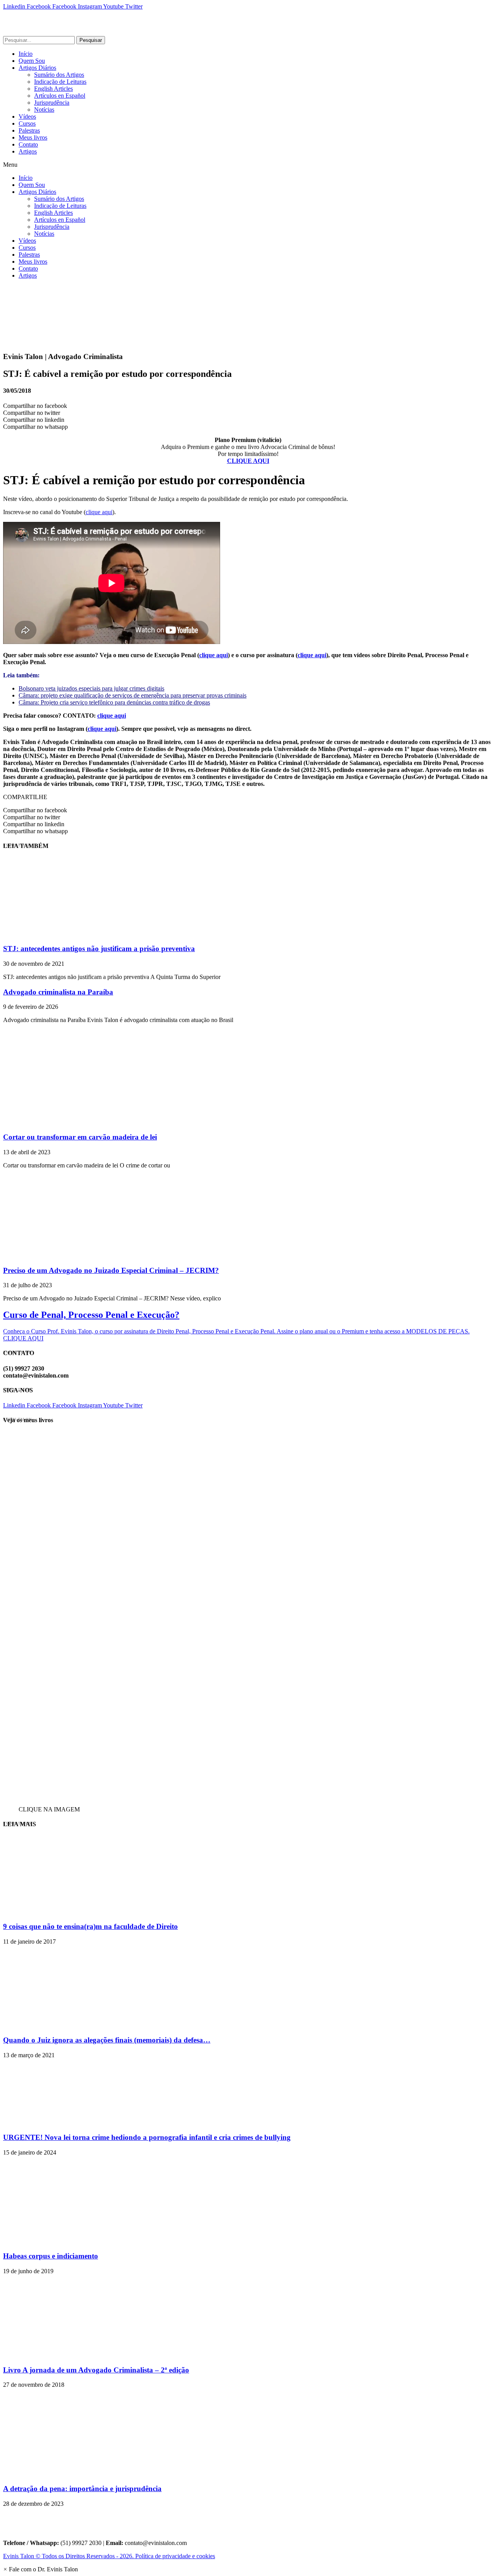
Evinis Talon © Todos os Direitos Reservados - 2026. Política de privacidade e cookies (109, 2556)
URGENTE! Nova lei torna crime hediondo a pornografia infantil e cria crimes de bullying (147, 2137)
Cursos (27, 123)
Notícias (44, 110)
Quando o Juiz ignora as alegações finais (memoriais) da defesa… (107, 2040)
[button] (248, 165)
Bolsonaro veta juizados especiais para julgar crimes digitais (91, 688)
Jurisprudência (52, 103)
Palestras (29, 130)
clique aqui (99, 512)
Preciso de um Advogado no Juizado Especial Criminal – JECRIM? (111, 1270)
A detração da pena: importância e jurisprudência (82, 2489)
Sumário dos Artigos (59, 75)
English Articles (53, 89)
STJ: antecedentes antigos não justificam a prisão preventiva (99, 949)
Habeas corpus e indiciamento (51, 2256)
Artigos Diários (37, 68)
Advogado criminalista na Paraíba (58, 992)
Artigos (28, 151)
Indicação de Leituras (60, 82)
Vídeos (27, 117)
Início (26, 54)
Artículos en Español (60, 96)
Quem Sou (32, 61)
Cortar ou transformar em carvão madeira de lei (80, 1137)
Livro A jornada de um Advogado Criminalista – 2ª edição (96, 2370)
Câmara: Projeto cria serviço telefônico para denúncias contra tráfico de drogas (114, 702)
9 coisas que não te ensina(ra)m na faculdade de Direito (90, 1926)
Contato (28, 144)
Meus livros (33, 137)
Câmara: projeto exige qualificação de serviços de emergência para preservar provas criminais (133, 695)
